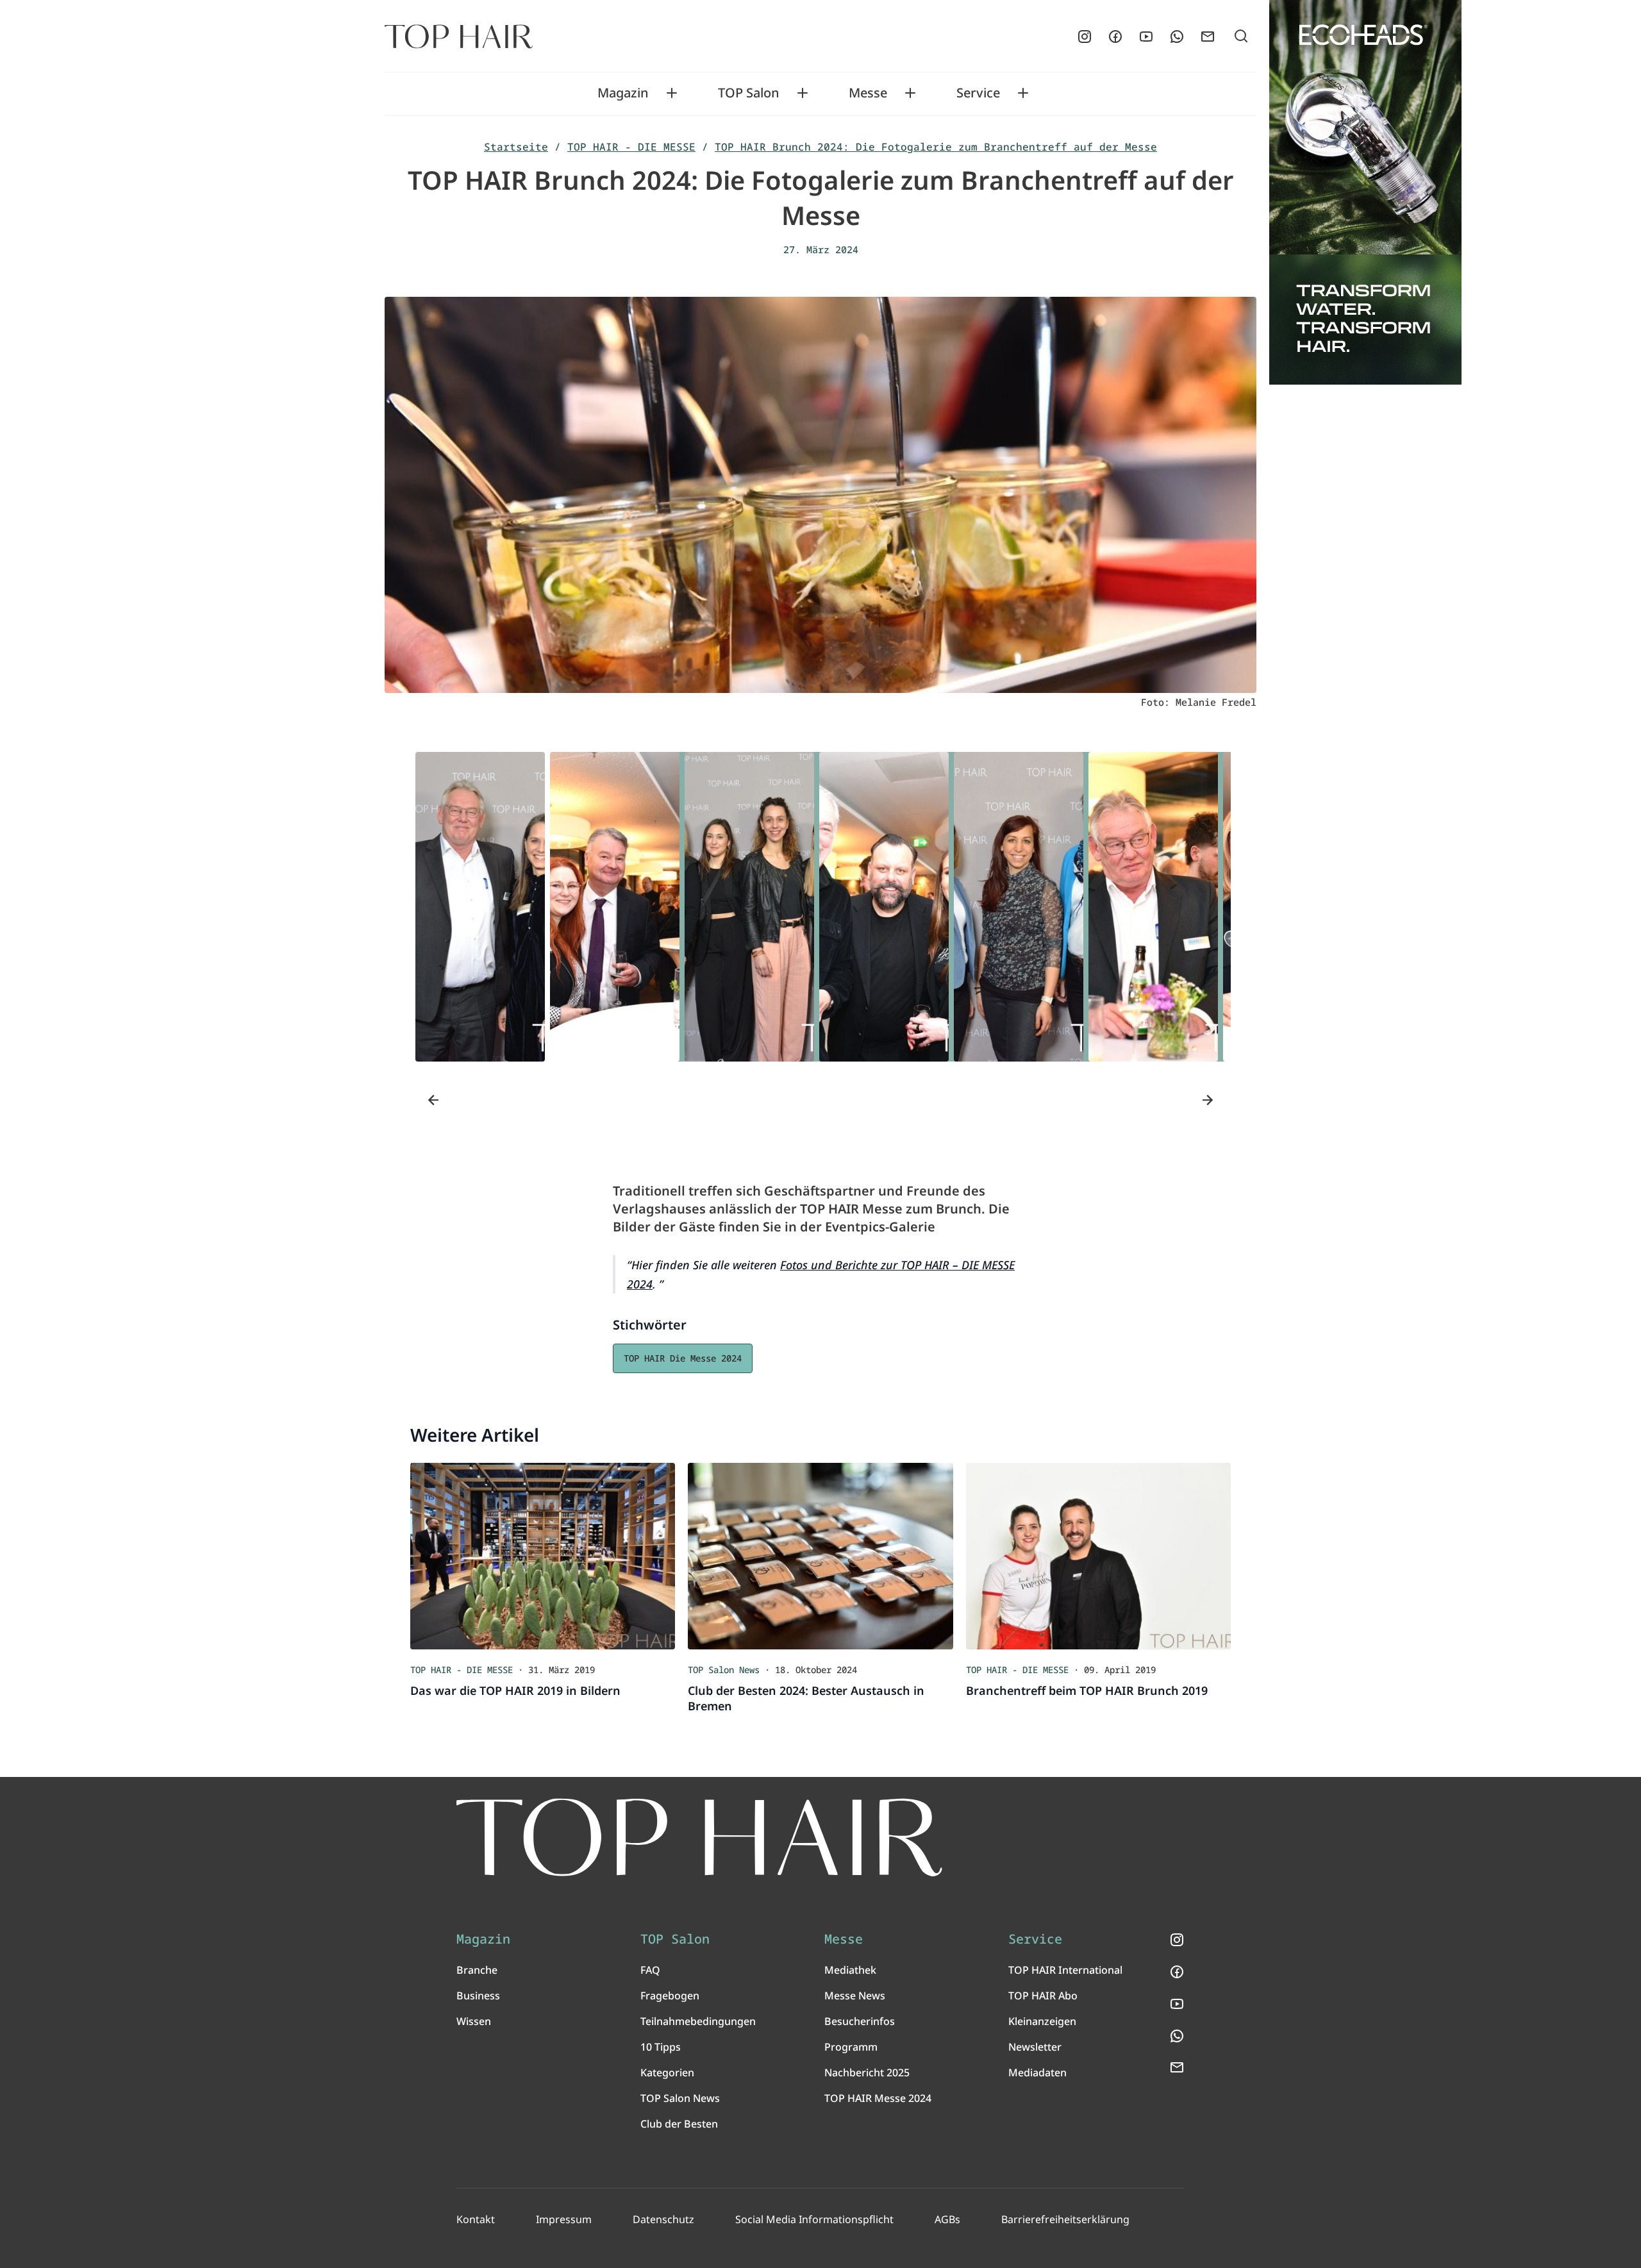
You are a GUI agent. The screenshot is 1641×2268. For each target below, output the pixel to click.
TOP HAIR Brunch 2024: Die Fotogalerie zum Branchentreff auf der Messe (936, 147)
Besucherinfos (860, 2021)
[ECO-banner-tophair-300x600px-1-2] (1365, 192)
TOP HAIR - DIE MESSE (631, 147)
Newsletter (1035, 2047)
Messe (868, 93)
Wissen (474, 2021)
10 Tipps (661, 2047)
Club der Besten (679, 2124)
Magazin (623, 93)
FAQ (650, 1970)
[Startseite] (459, 37)
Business (478, 1996)
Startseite (516, 147)
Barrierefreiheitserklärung (1065, 2219)
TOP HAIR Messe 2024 (878, 2098)
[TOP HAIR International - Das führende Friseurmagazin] (699, 1838)
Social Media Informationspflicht (814, 2219)
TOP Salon (749, 93)
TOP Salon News (680, 2098)
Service (978, 93)
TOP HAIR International (1065, 1970)
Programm (851, 2047)
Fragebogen (670, 1996)
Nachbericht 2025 (867, 2072)
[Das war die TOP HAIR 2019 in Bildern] (543, 1556)
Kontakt (476, 2219)
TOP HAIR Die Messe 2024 (683, 1358)
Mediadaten (1037, 2072)
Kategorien (667, 2072)
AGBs (947, 2219)
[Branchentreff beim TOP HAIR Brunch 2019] (1098, 1556)
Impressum (564, 2219)
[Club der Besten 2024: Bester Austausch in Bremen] (820, 1556)
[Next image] (1208, 1100)
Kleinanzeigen (1042, 2021)
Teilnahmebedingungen (698, 2021)
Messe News (855, 1996)
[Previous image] (433, 1100)
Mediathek (850, 1970)
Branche (477, 1970)
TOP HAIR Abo (1043, 1996)
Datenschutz (663, 2219)
